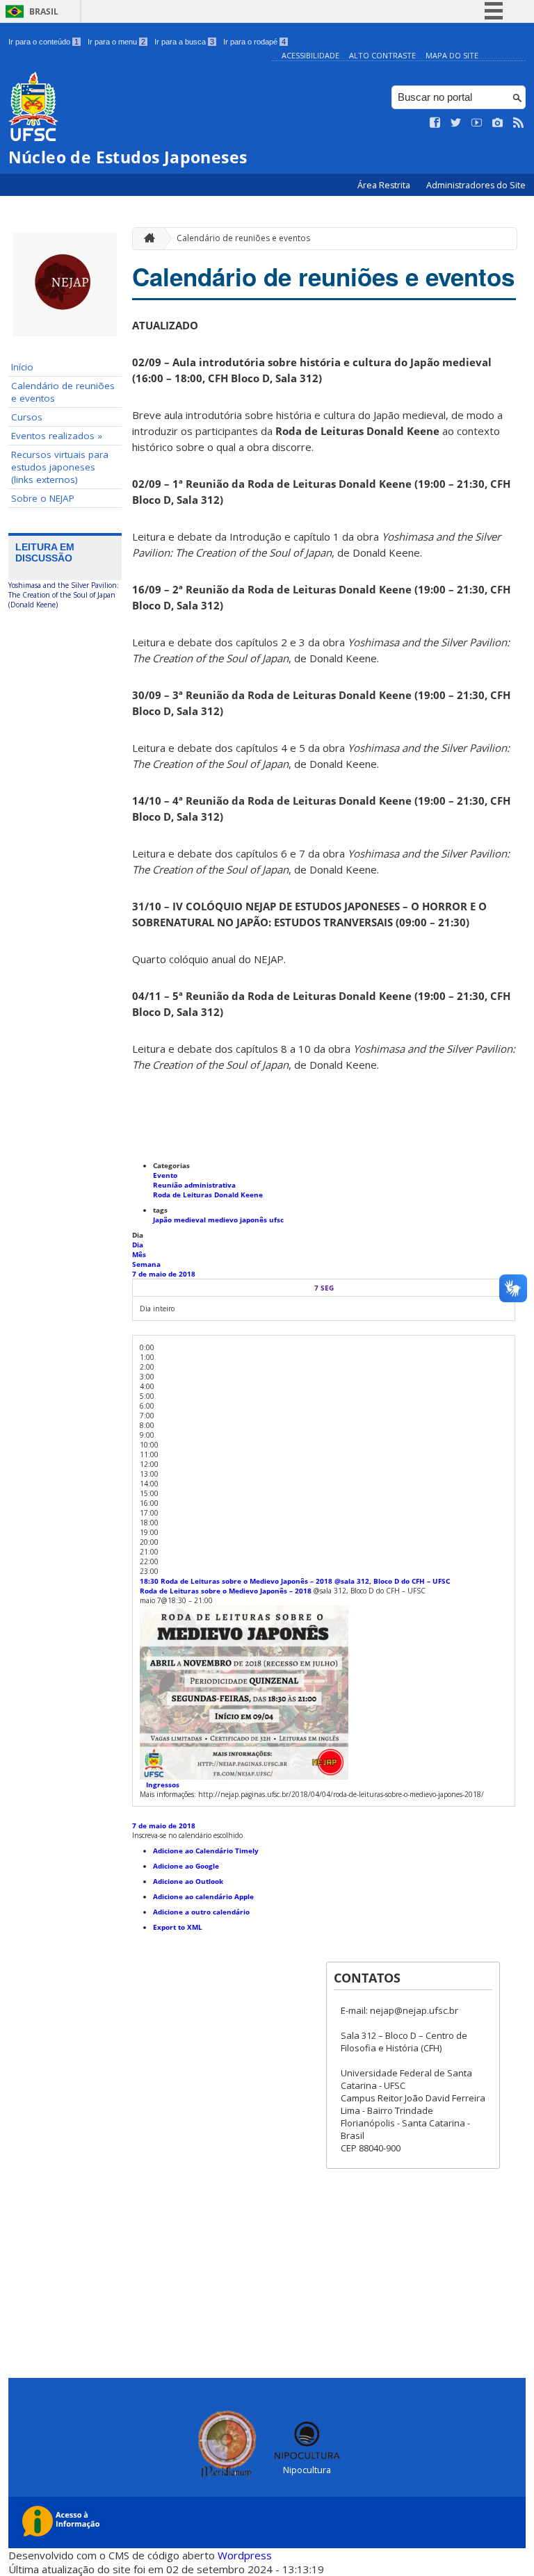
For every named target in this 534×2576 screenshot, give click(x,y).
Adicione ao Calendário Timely (206, 1851)
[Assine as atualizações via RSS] (519, 123)
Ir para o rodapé (254, 42)
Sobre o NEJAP (43, 498)
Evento (165, 1175)
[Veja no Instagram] (498, 123)
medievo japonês (238, 1220)
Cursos (27, 417)
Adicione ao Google (186, 1866)
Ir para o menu (116, 42)
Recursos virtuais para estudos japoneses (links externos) (60, 467)
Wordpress (245, 2555)
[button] (187, 1835)
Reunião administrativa (194, 1185)
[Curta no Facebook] (435, 123)
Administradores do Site (476, 185)
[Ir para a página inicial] (146, 239)
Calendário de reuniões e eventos (63, 392)
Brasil (44, 11)
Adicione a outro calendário (201, 1912)
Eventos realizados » (57, 436)
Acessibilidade (310, 55)
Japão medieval (180, 1220)
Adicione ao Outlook (188, 1881)
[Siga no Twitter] (456, 123)
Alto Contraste (382, 55)
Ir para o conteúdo (43, 42)
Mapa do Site (452, 55)
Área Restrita (385, 185)
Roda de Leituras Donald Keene (208, 1195)
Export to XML (178, 1927)
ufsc (276, 1220)
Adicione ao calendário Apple (203, 1896)
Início (22, 367)
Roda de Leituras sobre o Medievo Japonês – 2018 (226, 1591)
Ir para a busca (184, 42)
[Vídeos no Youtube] (477, 123)
